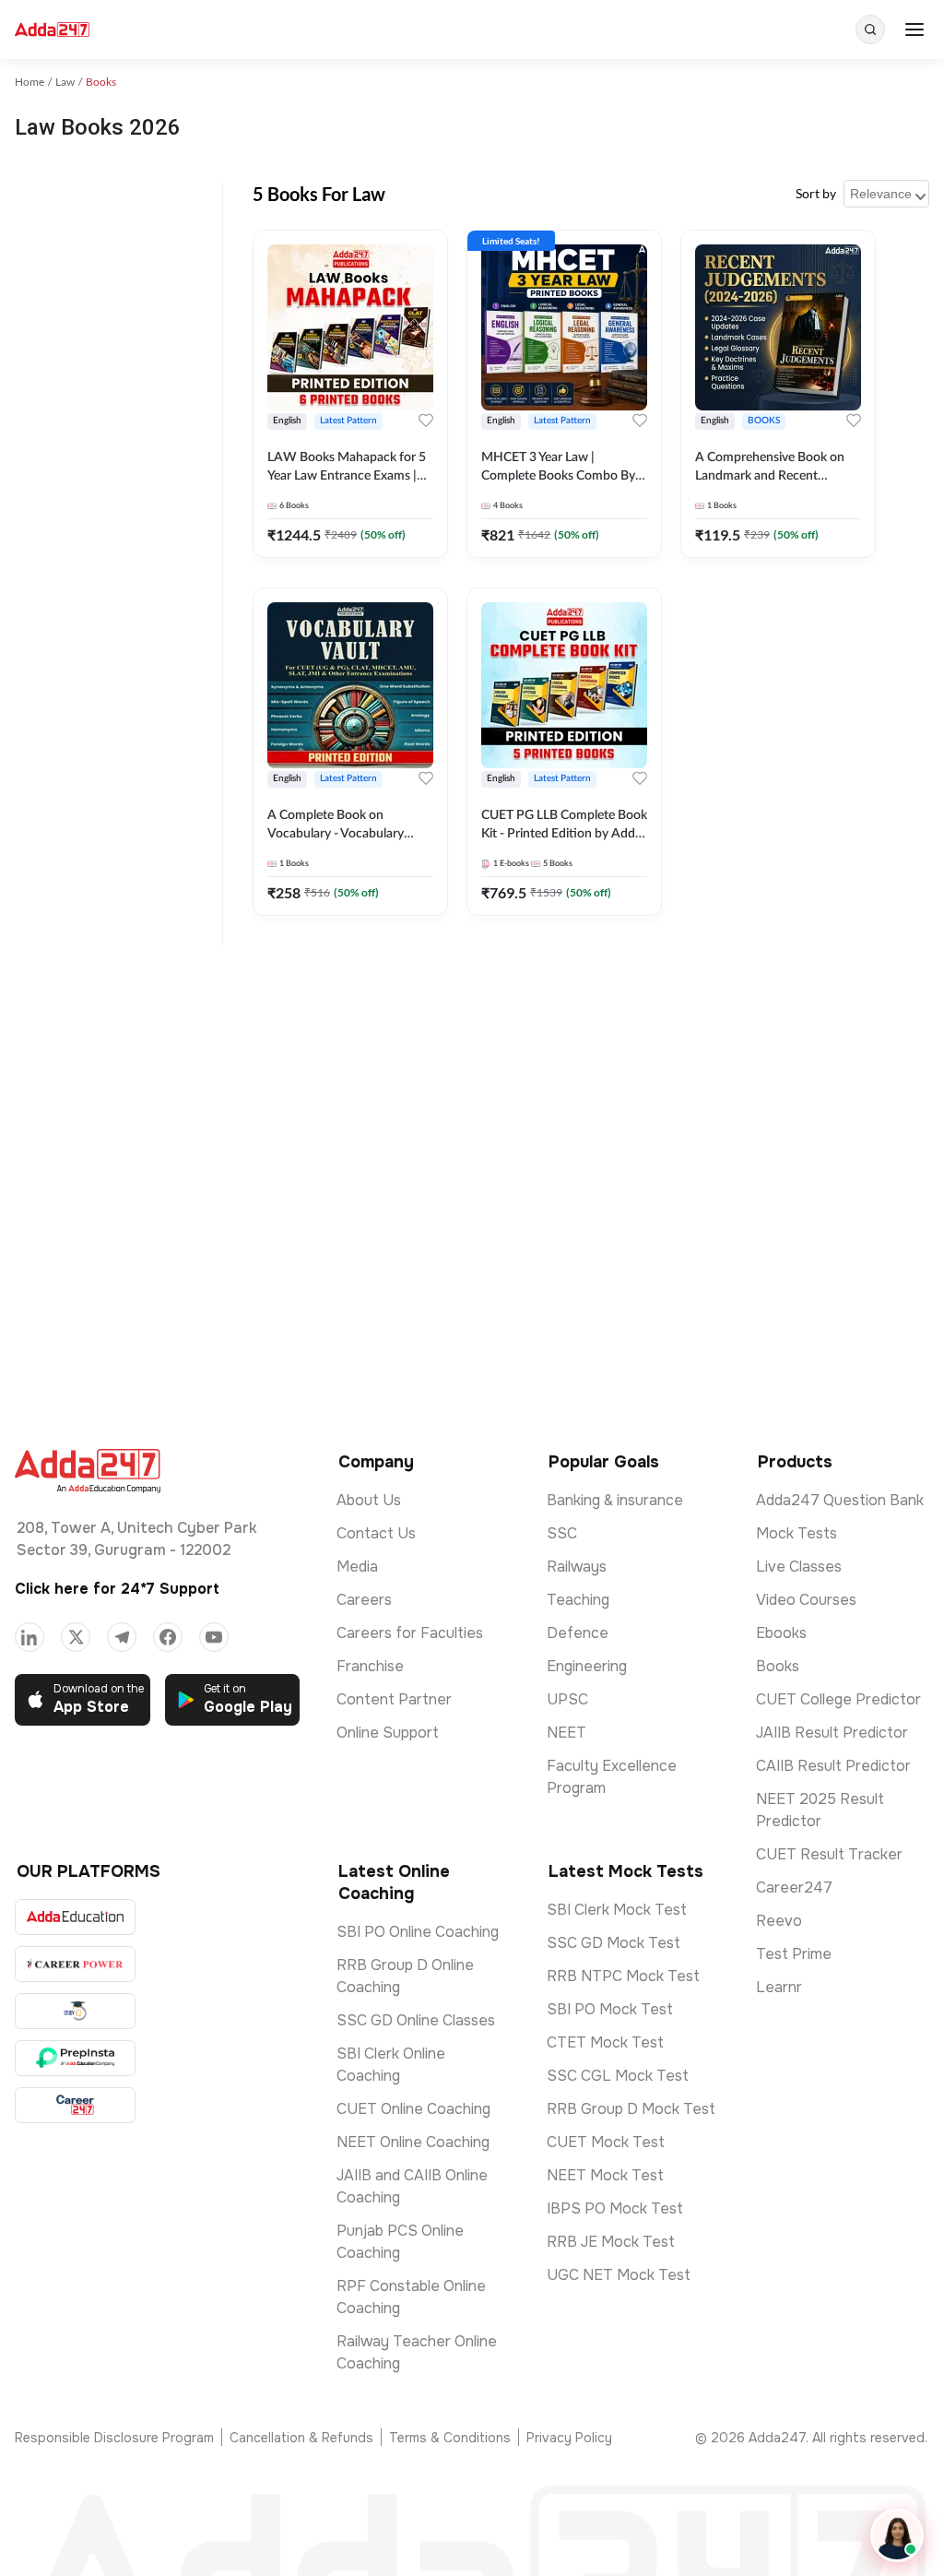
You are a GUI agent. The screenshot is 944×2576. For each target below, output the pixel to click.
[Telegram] (122, 1637)
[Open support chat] (897, 2535)
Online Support (388, 1733)
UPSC (567, 1699)
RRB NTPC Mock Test (623, 1976)
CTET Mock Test (605, 2042)
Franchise (370, 1666)
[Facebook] (168, 1637)
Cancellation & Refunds (301, 2438)
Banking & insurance (615, 1500)
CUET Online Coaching (413, 2109)
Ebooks (781, 1633)
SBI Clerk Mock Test (617, 1910)
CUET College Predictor (838, 1699)
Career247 (794, 1887)
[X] (76, 1637)
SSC (562, 1533)
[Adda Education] (75, 1917)
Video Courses (806, 1600)
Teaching (578, 1600)
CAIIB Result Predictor (833, 1766)
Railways (577, 1567)
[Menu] (914, 30)
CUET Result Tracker (829, 1854)
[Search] (870, 30)
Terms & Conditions (450, 2438)
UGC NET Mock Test (619, 2275)
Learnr (779, 1987)
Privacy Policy (569, 2438)
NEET (566, 1733)
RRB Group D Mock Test (631, 2109)
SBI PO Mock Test (610, 2009)
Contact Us (376, 1533)
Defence (578, 1633)
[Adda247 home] (52, 30)
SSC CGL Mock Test (618, 2076)
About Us (369, 1500)
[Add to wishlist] (426, 421)
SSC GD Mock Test (614, 1943)
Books (778, 1666)
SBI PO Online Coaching (418, 1932)
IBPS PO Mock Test (615, 2208)
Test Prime (794, 1954)
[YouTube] (214, 1637)
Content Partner (394, 1699)
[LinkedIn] (29, 1637)
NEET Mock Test (605, 2175)
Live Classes (799, 1567)
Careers (364, 1600)
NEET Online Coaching (413, 2142)
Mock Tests (796, 1533)
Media (357, 1567)
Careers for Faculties (410, 1633)
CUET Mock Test (606, 2142)
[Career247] (75, 2105)
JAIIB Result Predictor (832, 1733)
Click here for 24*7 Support (117, 1589)
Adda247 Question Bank (840, 1500)
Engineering (587, 1666)
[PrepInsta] (75, 2058)
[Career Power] (75, 1964)
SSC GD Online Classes (416, 2020)
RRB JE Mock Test (611, 2242)
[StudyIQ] (75, 2011)
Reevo (779, 1921)
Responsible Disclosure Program (114, 2438)
